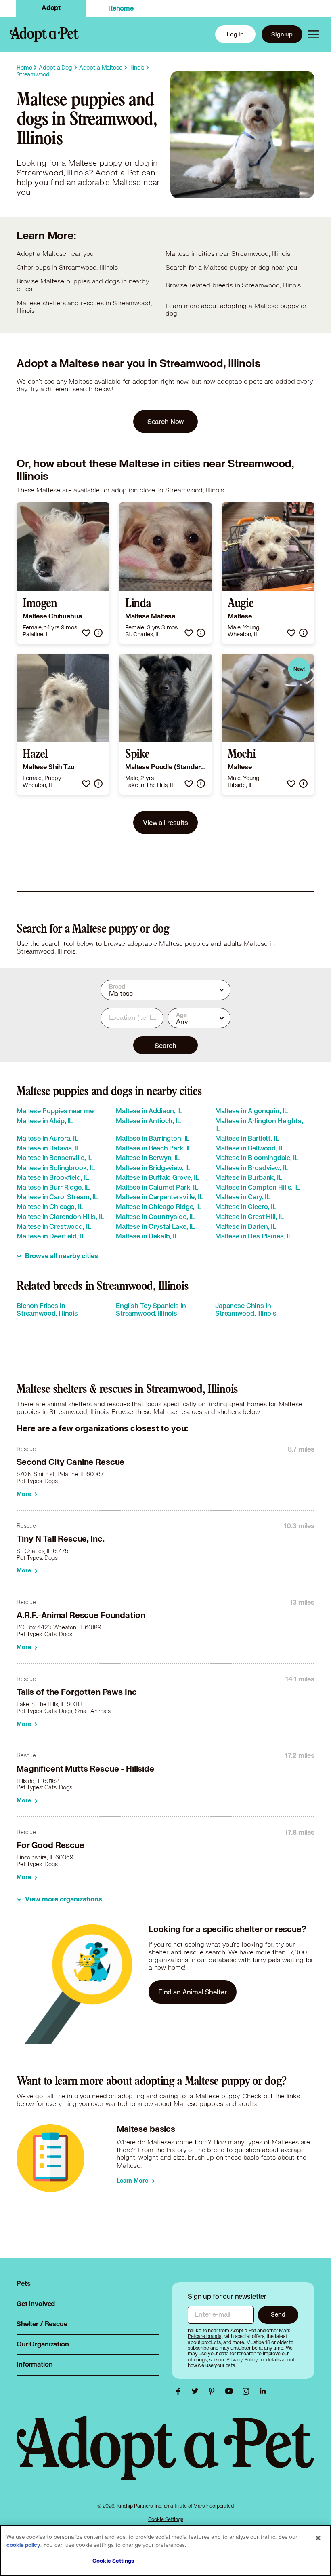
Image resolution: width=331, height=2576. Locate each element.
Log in (235, 34)
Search (165, 1045)
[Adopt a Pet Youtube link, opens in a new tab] (231, 2391)
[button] (86, 633)
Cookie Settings (166, 2519)
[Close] (318, 2538)
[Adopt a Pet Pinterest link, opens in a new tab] (214, 2391)
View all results (165, 822)
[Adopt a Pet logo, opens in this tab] (165, 2456)
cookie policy (23, 2545)
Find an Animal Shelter (193, 1992)
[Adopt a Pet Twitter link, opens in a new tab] (197, 2391)
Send (278, 2314)
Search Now (166, 421)
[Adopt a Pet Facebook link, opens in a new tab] (180, 2391)
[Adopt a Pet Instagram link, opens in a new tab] (248, 2391)
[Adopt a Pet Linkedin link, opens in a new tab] (263, 2391)
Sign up (282, 34)
